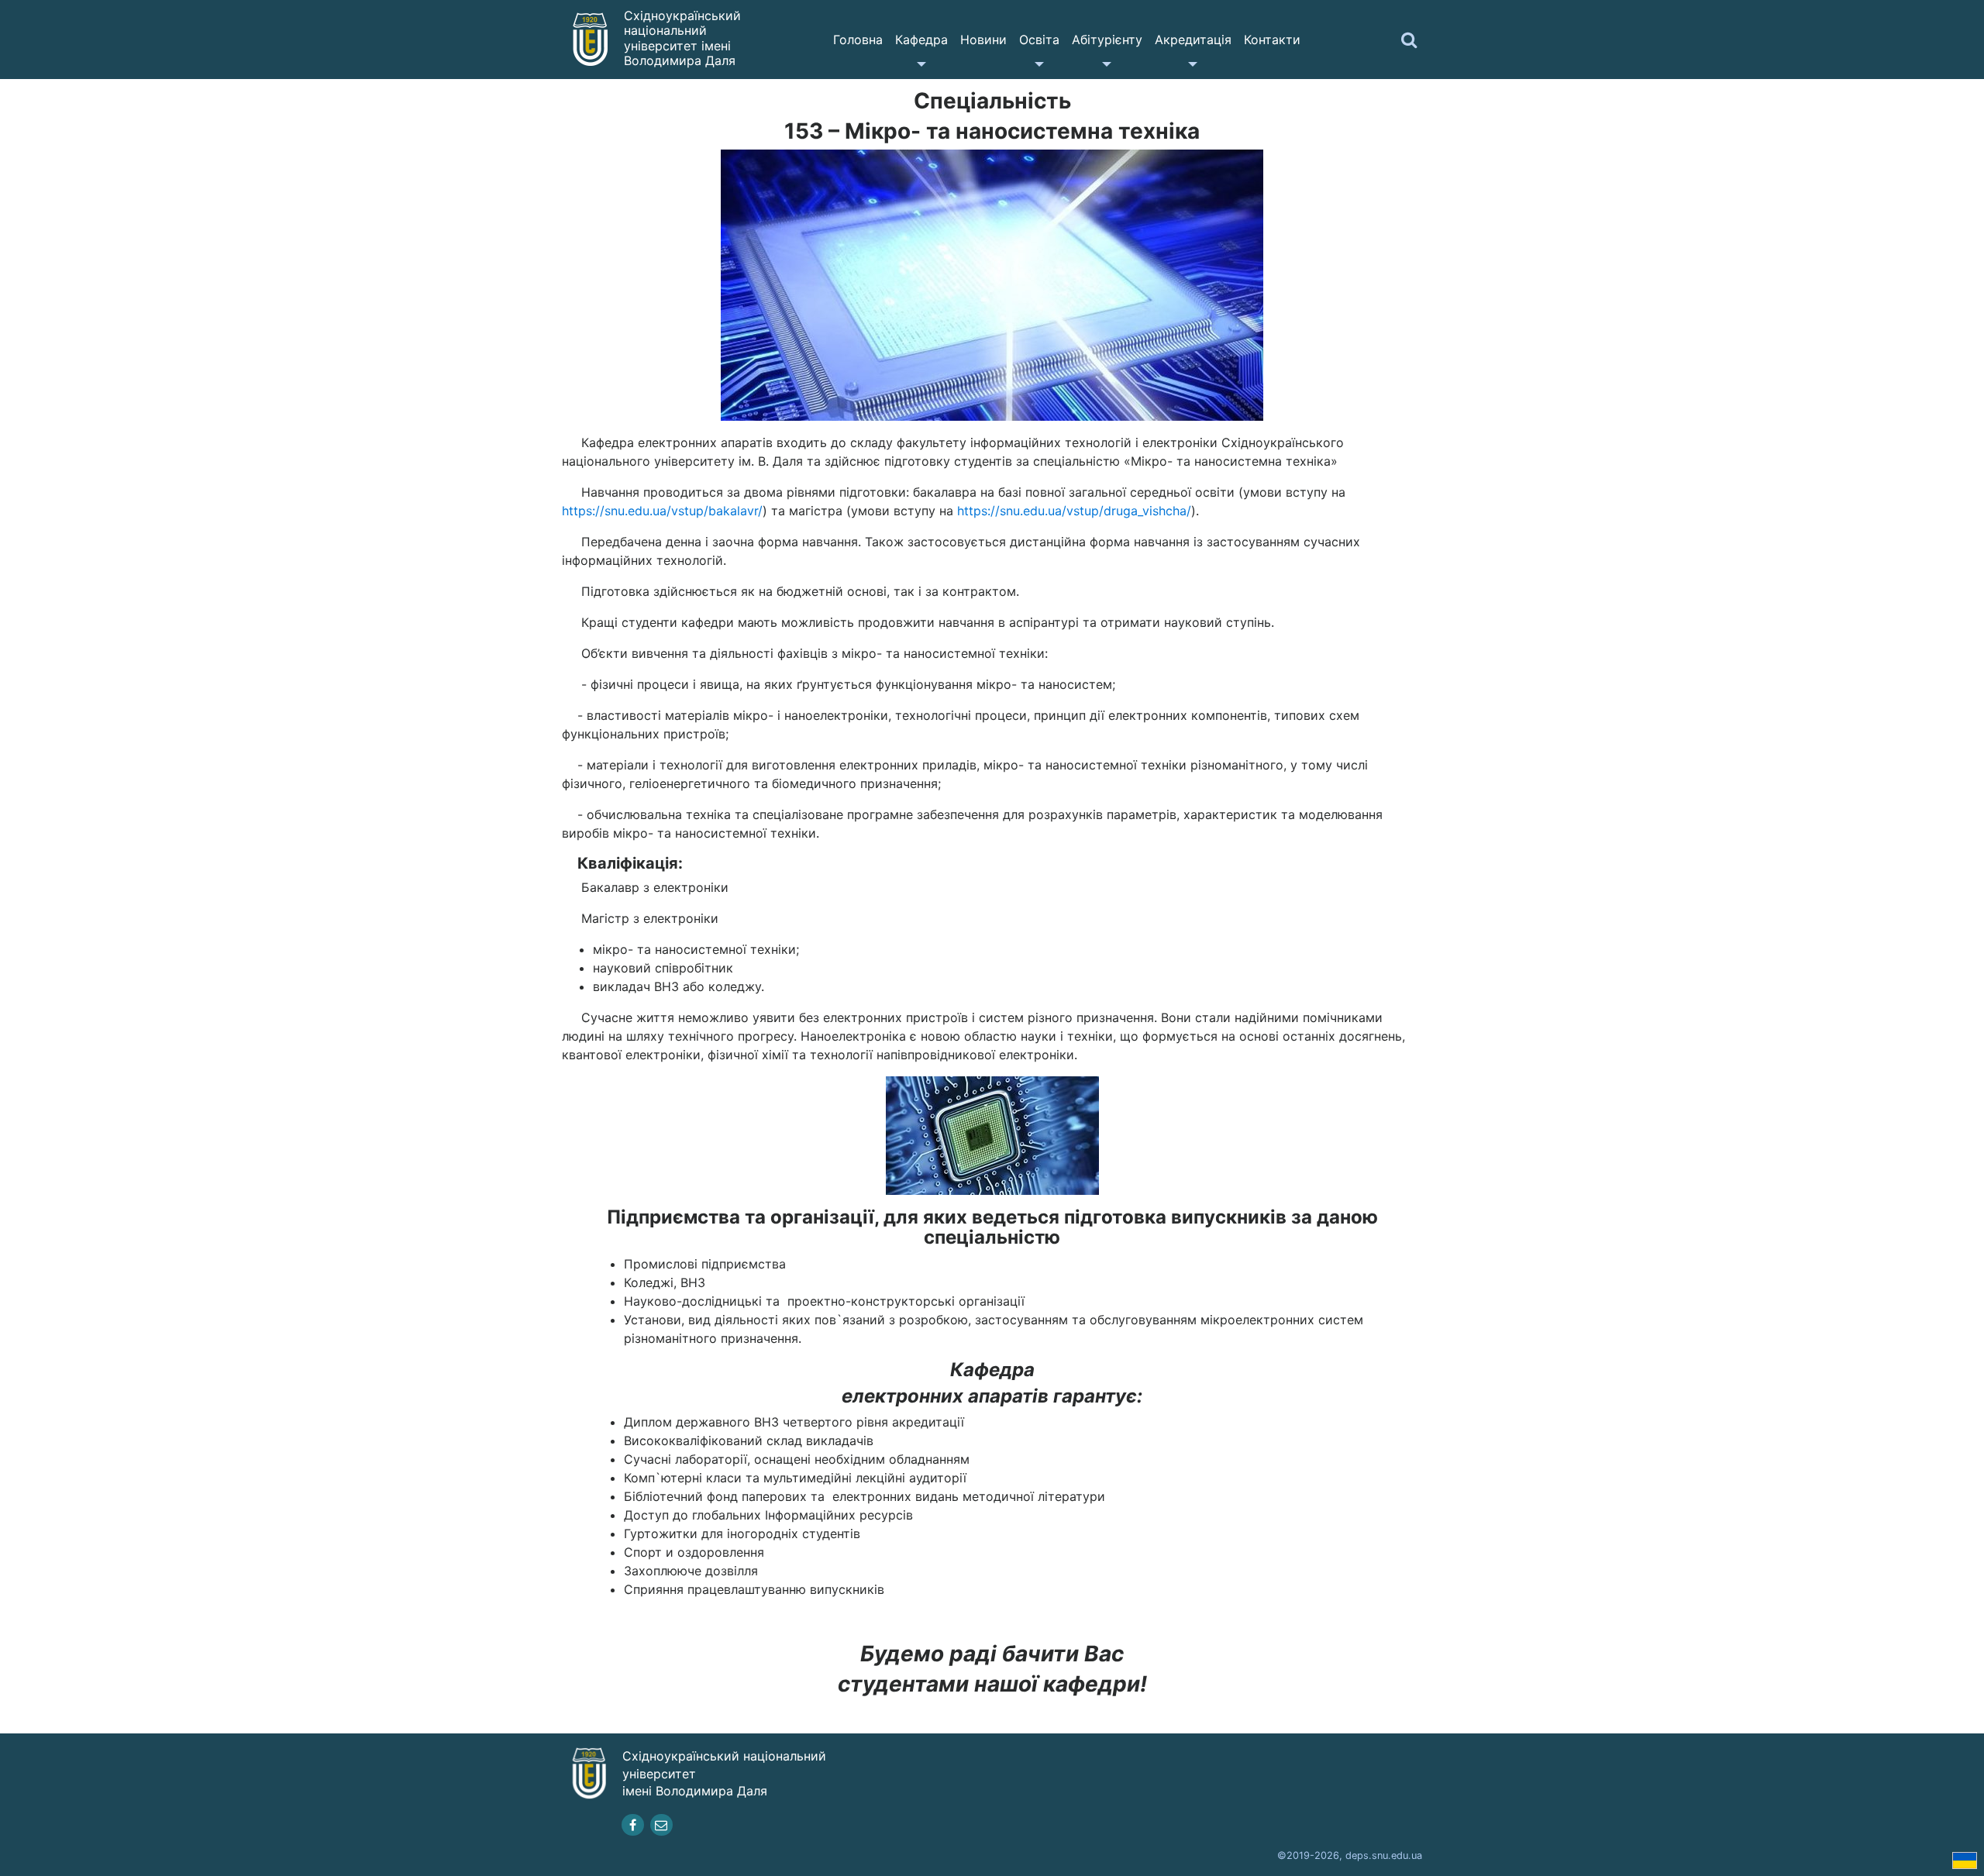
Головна (858, 40)
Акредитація (1193, 40)
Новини (983, 40)
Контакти (1272, 40)
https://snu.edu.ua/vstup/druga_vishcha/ (1074, 511)
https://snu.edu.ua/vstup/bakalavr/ (662, 511)
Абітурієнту (1107, 40)
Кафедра (921, 40)
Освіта (1039, 40)
